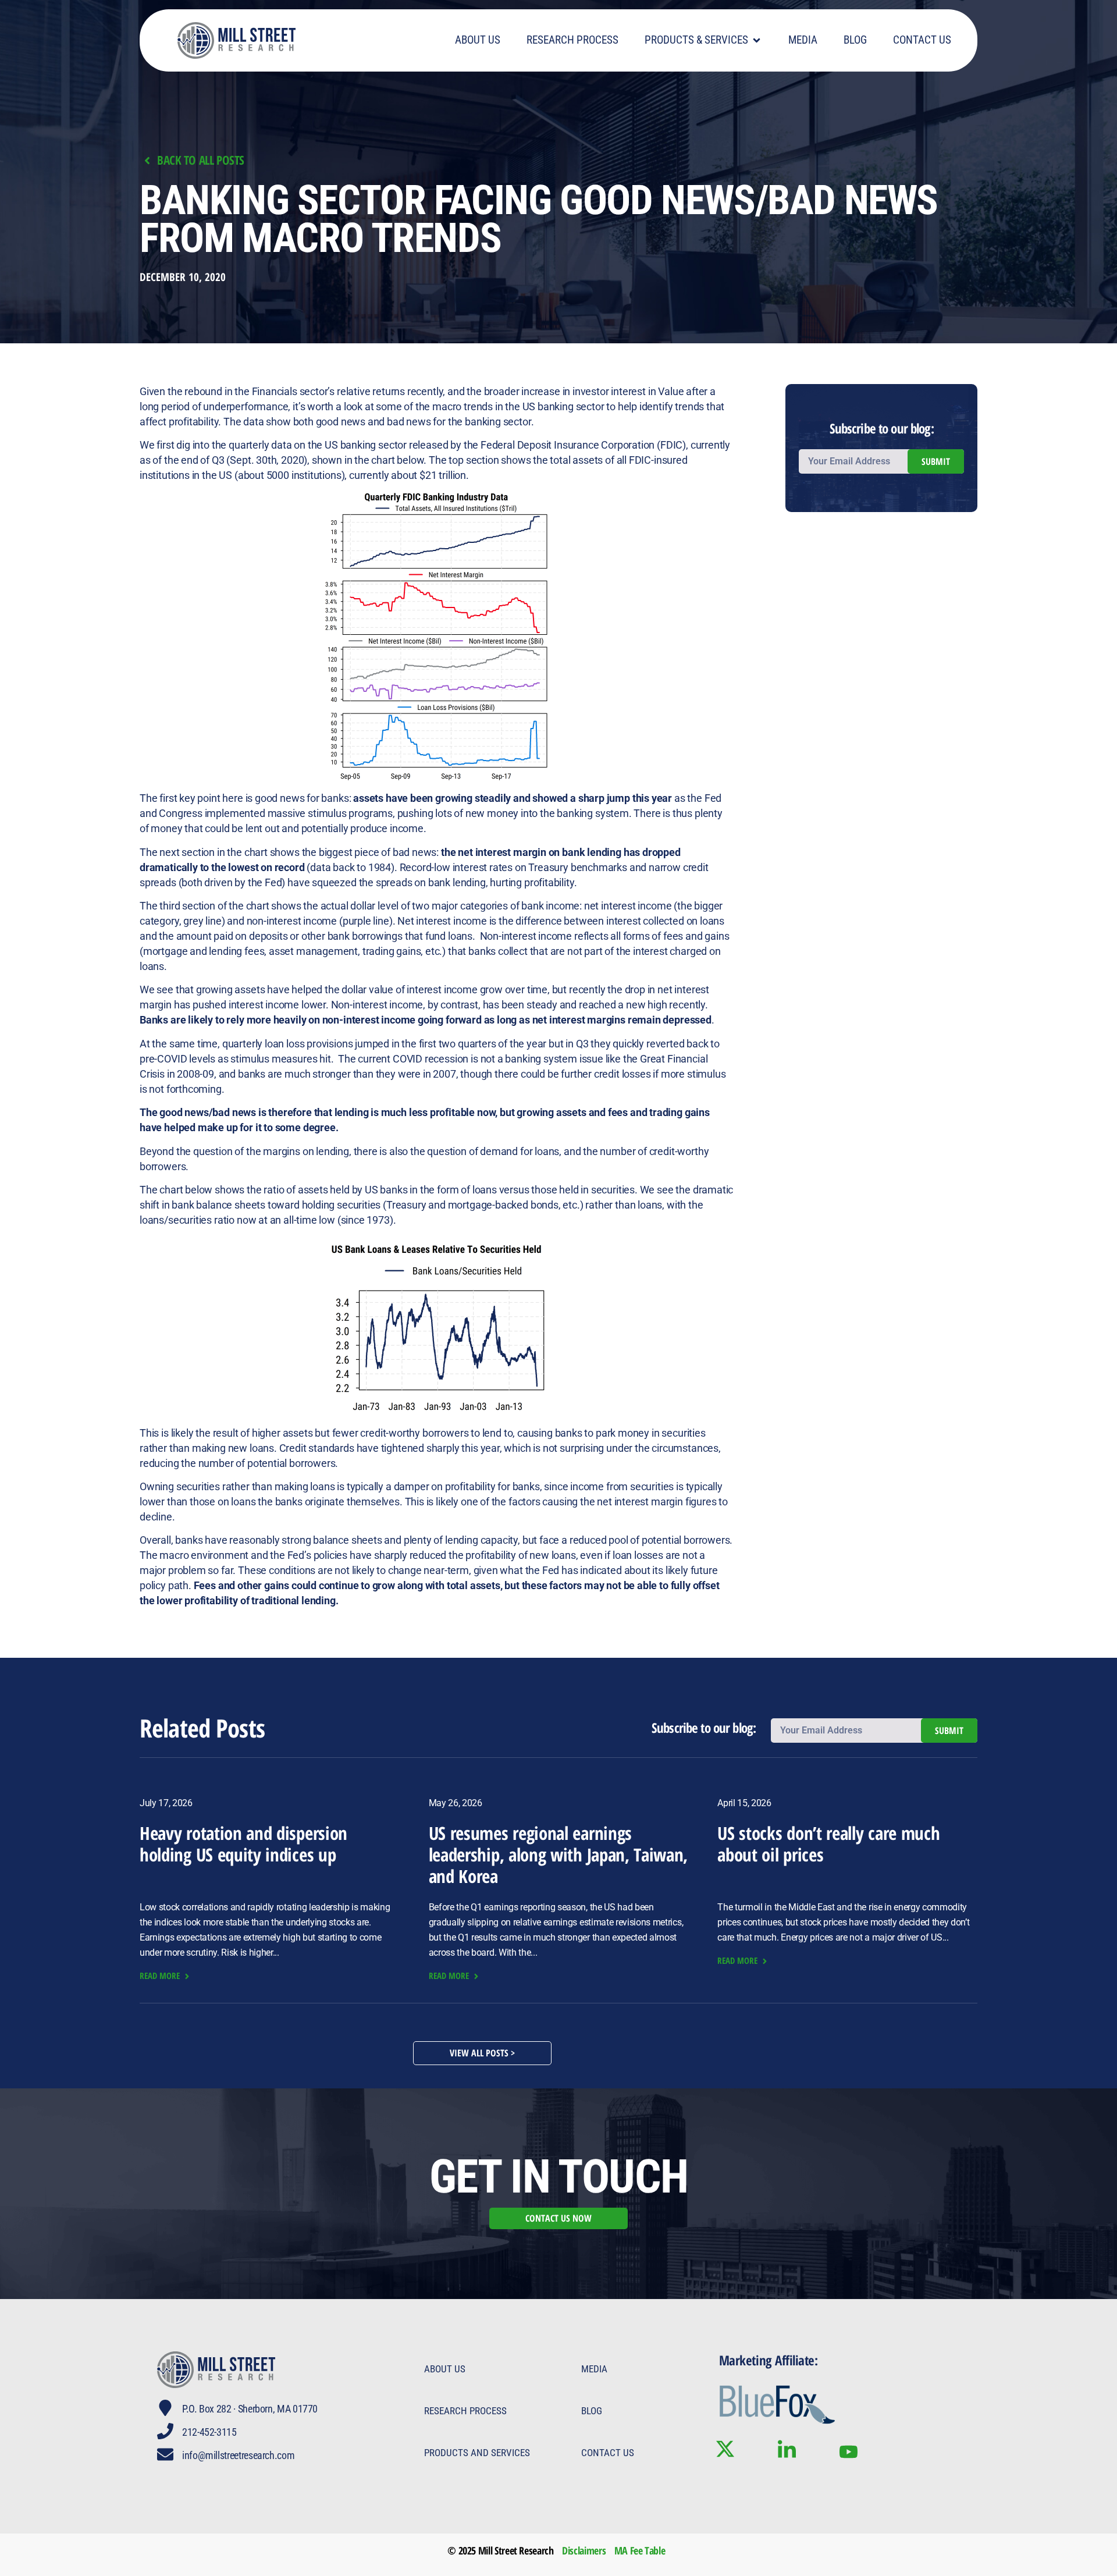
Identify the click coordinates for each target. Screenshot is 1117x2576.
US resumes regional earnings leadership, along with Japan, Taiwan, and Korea (558, 1854)
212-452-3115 (209, 2432)
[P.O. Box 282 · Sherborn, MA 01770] (165, 2408)
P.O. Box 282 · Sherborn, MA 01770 (250, 2409)
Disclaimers (584, 2550)
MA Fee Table (640, 2550)
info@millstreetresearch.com (238, 2455)
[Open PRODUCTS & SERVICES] (757, 40)
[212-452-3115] (165, 2431)
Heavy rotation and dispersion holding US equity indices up (243, 1844)
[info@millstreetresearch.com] (165, 2454)
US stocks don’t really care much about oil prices (828, 1844)
